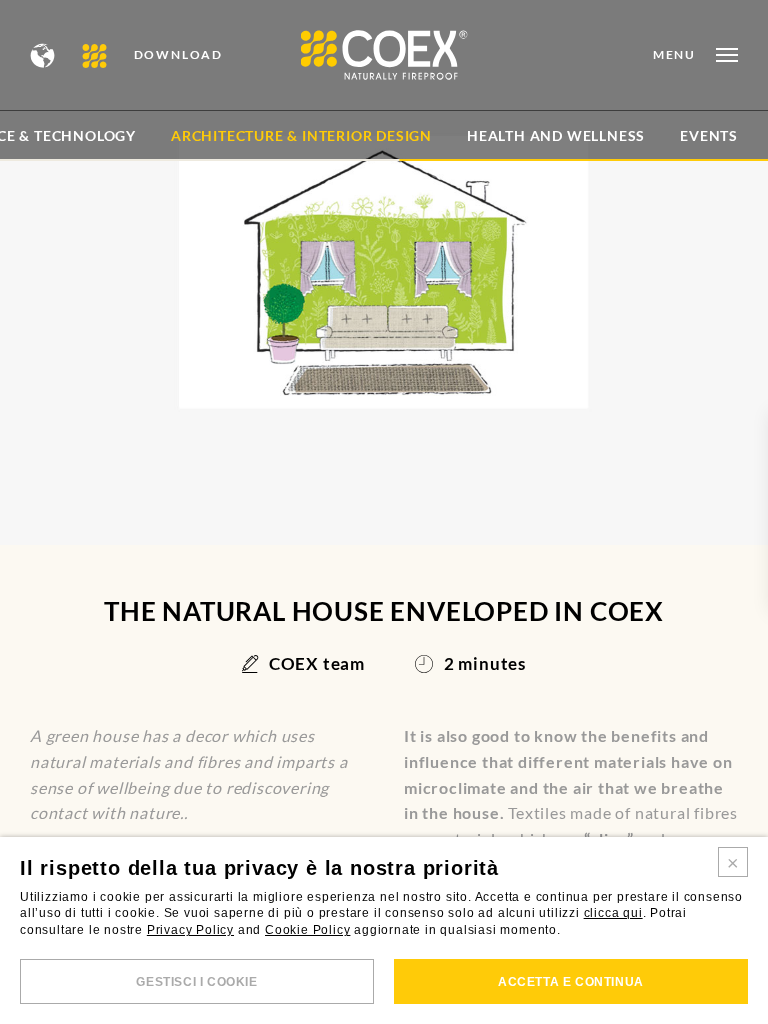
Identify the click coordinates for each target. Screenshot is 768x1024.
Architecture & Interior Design (301, 135)
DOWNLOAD (178, 55)
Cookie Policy (307, 930)
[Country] (43, 55)
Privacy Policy (190, 930)
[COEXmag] (95, 55)
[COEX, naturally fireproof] (384, 55)
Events (709, 135)
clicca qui (613, 913)
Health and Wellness (556, 135)
